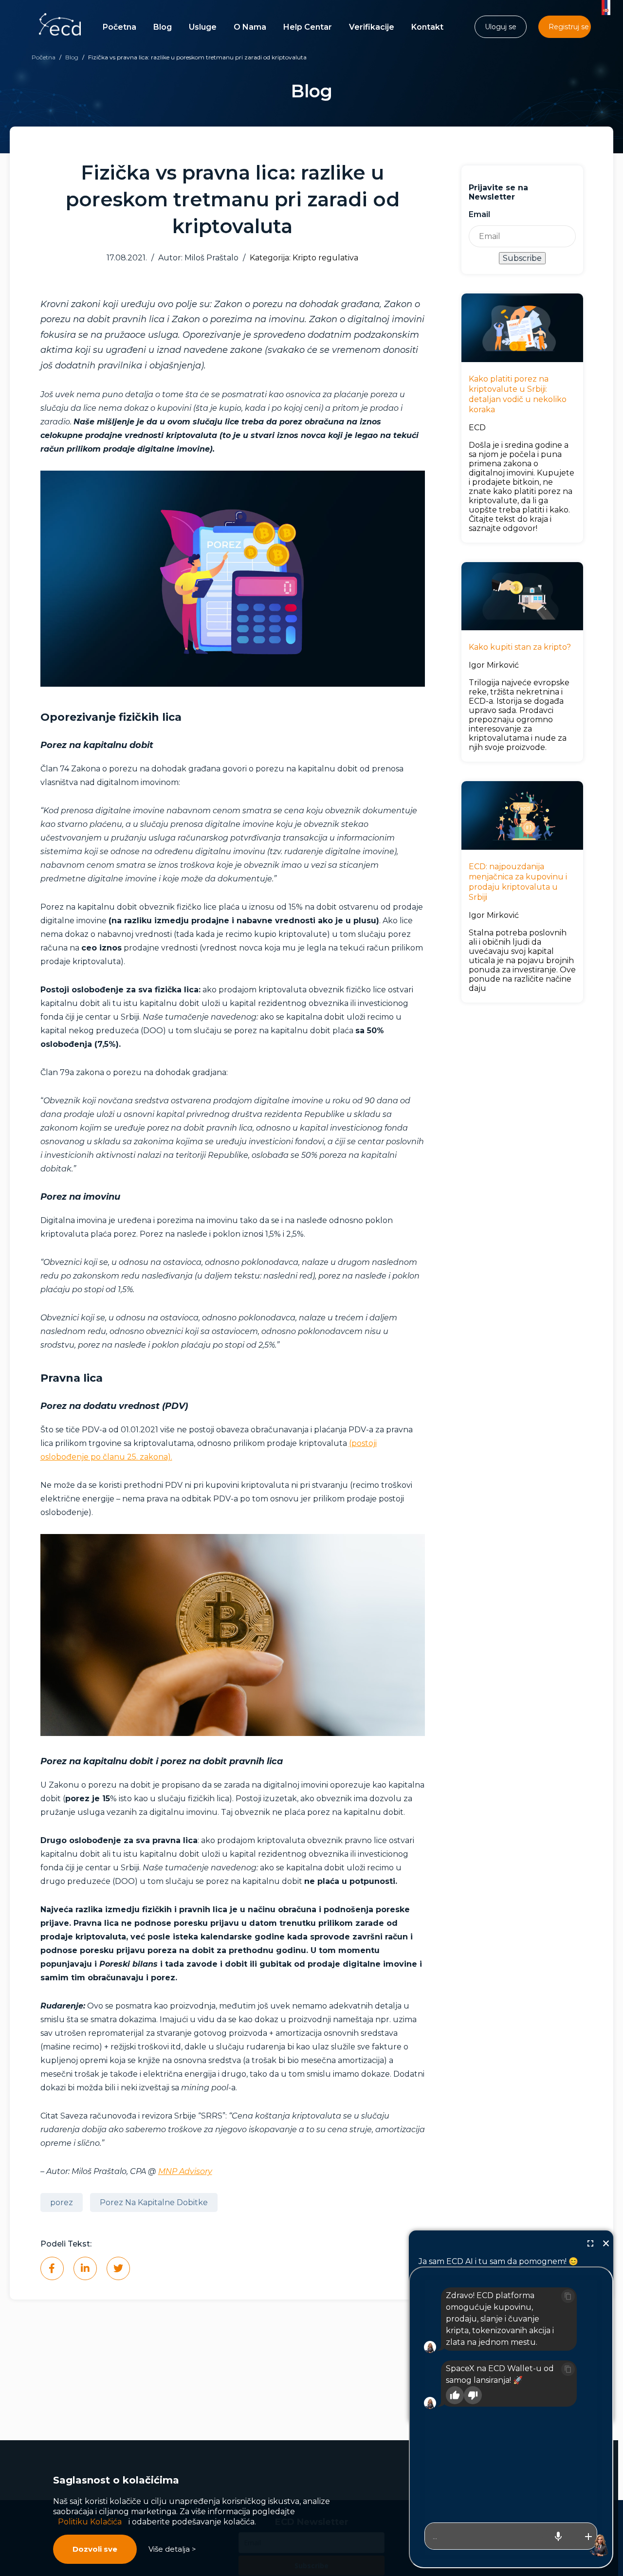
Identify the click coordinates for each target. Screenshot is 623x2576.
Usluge (203, 27)
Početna (119, 27)
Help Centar (308, 27)
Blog (163, 27)
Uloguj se (501, 27)
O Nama (250, 27)
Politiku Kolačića (90, 2522)
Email (479, 214)
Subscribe (522, 258)
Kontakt (427, 27)
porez (62, 2202)
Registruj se (569, 27)
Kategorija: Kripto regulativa (304, 258)
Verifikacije (372, 27)
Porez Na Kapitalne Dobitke (154, 2202)
